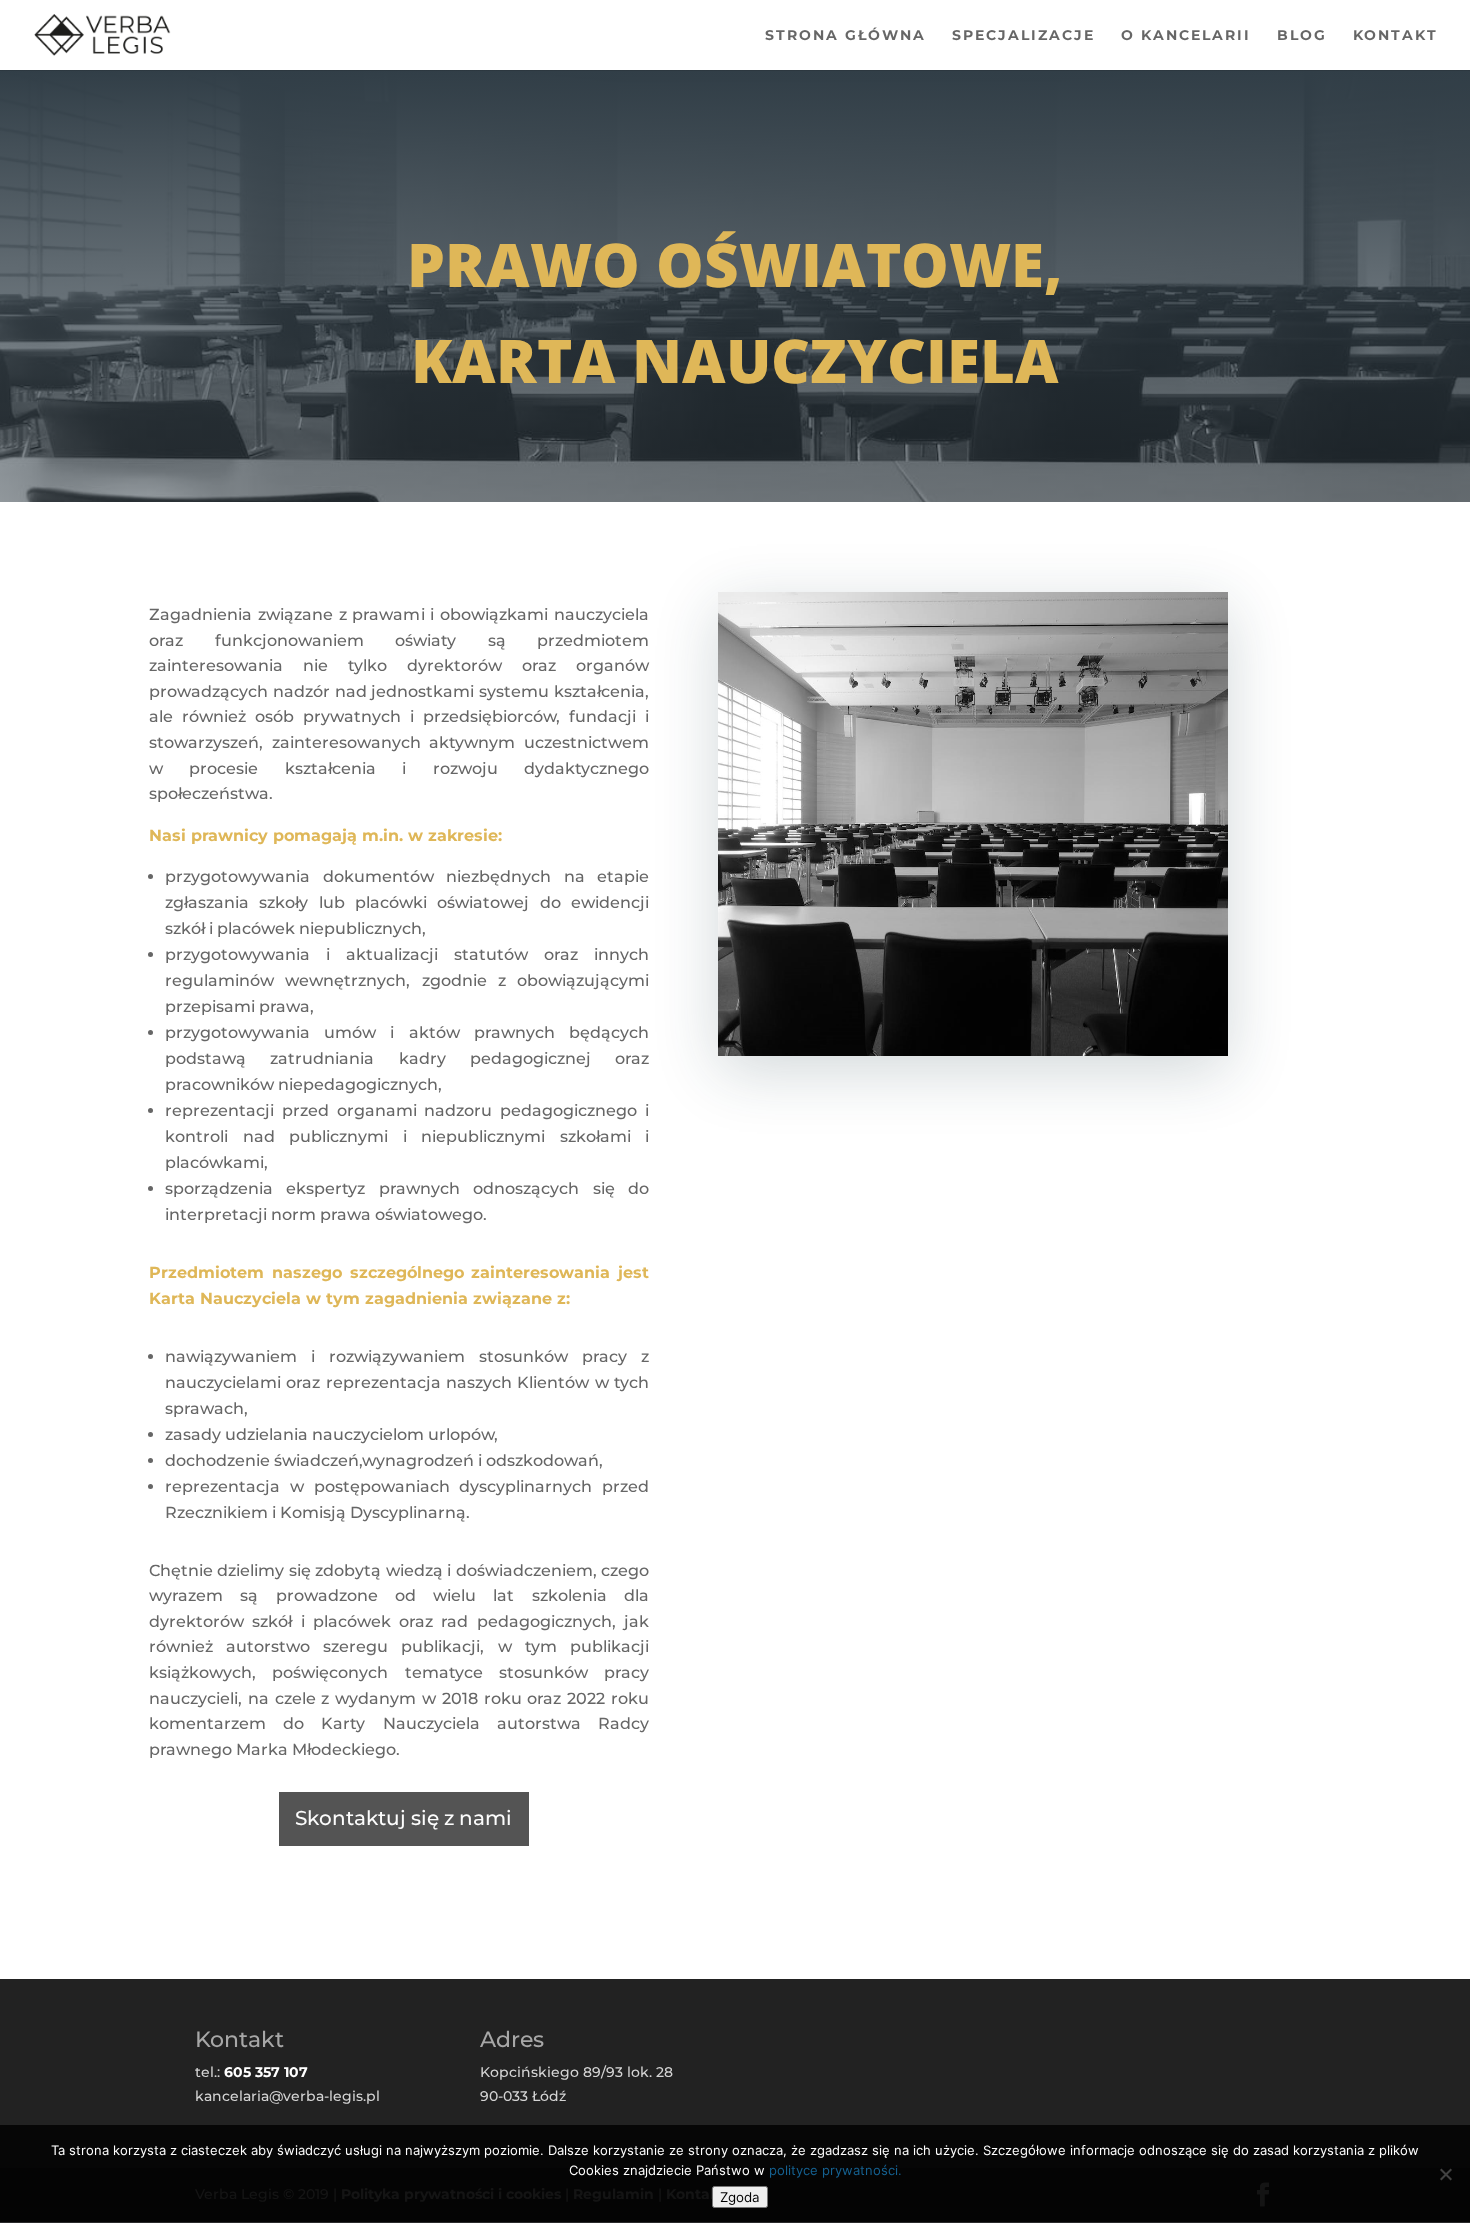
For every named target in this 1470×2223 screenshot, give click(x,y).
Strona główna (845, 36)
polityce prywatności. (835, 2170)
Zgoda (740, 2197)
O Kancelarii (1186, 36)
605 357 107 (266, 2072)
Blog (1302, 36)
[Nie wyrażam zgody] (1445, 2174)
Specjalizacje (1023, 36)
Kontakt (1395, 36)
